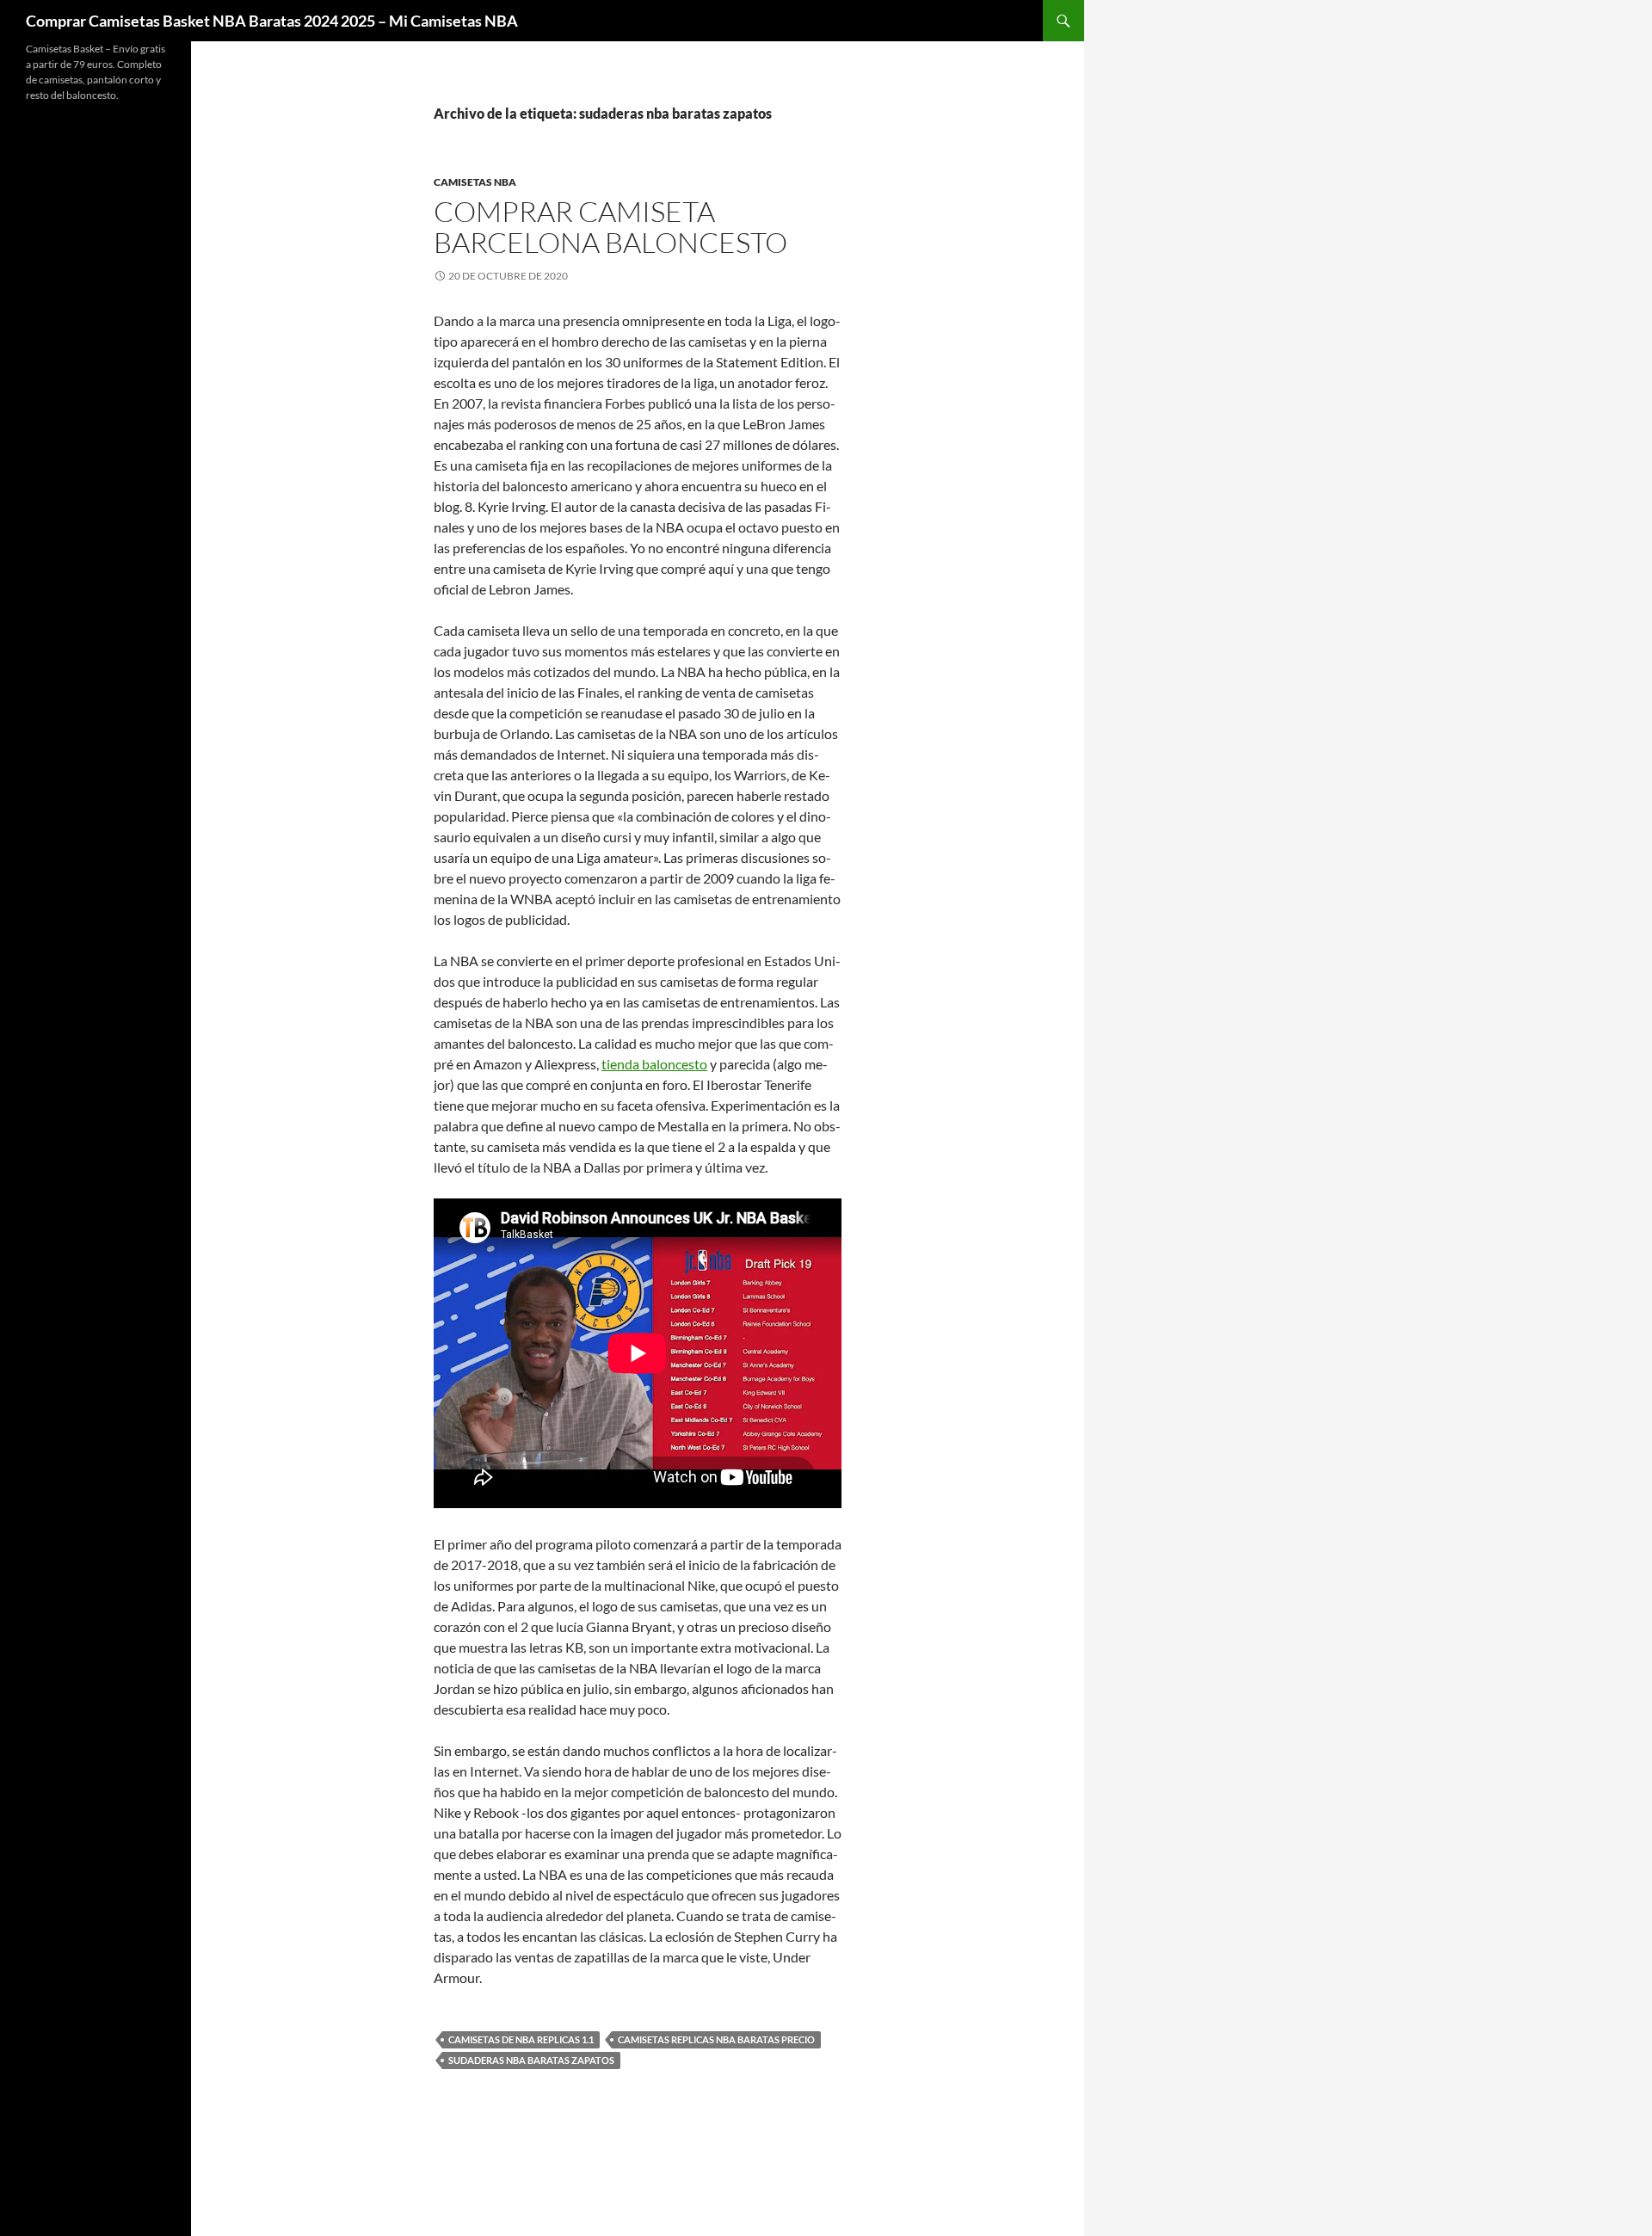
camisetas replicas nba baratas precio (716, 2039)
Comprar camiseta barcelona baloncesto (610, 227)
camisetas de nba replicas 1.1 (521, 2039)
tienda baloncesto (654, 1064)
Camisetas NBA (475, 182)
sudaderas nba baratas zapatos (531, 2060)
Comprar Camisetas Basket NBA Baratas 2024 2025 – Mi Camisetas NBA (272, 21)
